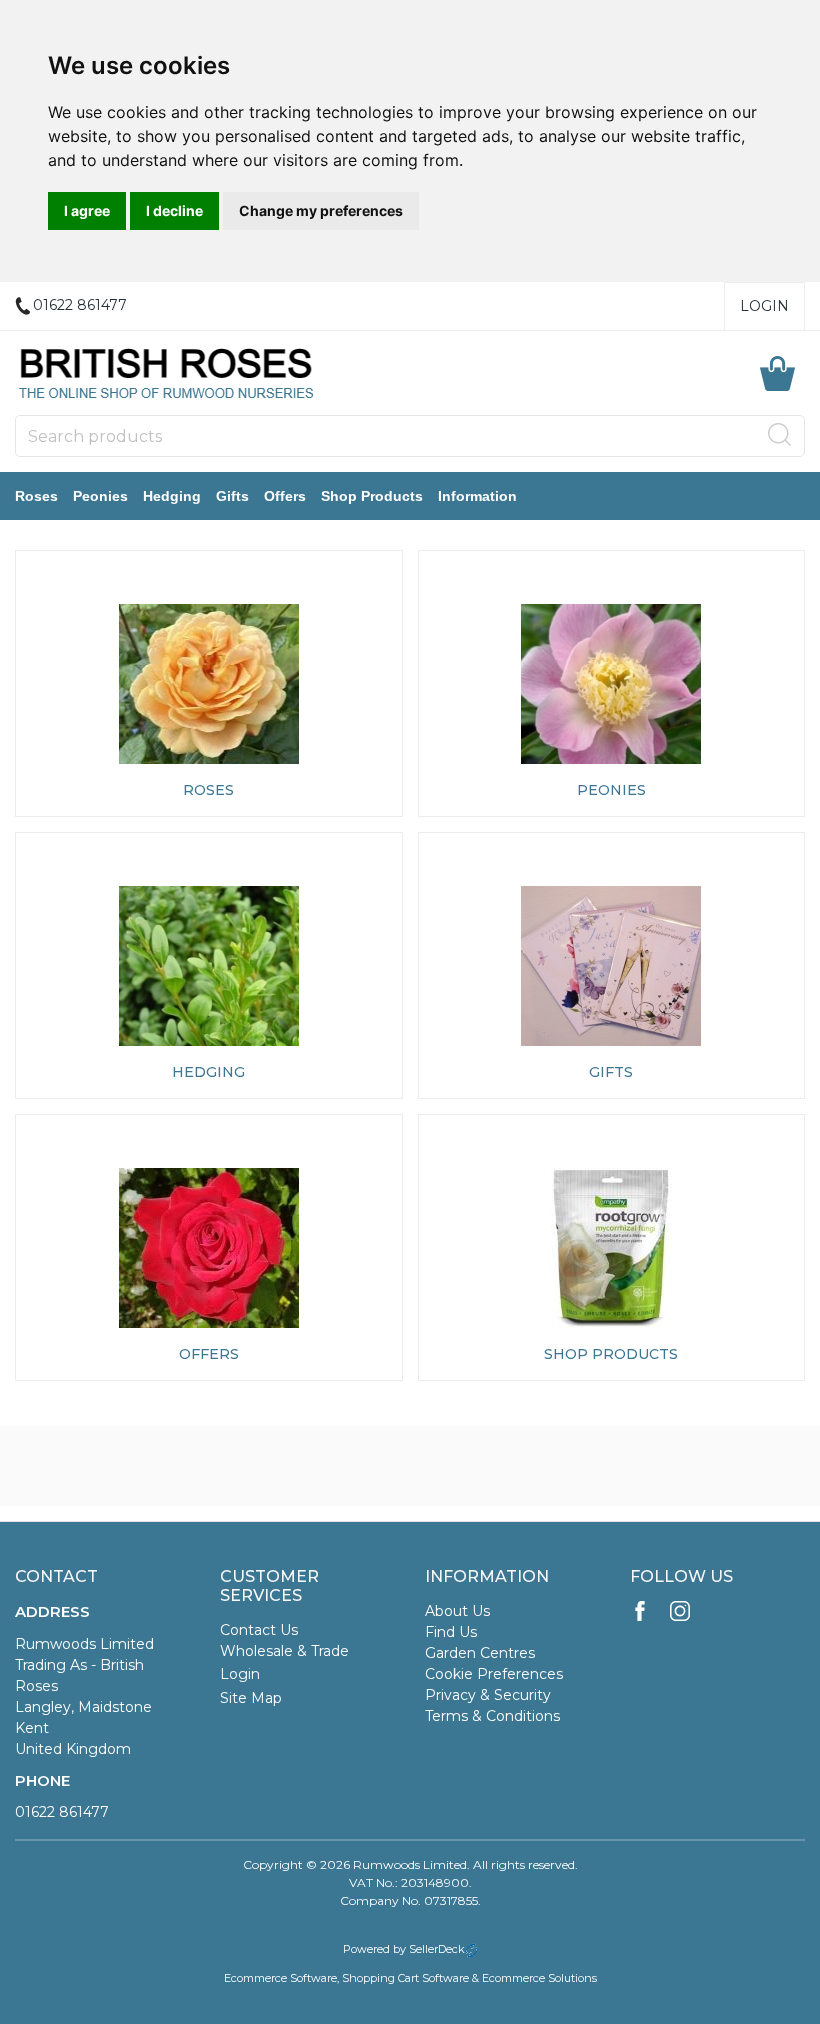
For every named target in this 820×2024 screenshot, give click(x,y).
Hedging (172, 496)
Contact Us (259, 1630)
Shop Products (372, 496)
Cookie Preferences (494, 1674)
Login (764, 306)
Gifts (232, 496)
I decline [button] (174, 210)
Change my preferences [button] (321, 210)
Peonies (100, 496)
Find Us (451, 1632)
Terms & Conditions (492, 1716)
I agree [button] (87, 210)
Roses (36, 496)
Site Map (251, 1698)
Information (477, 496)
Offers (285, 496)
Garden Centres (480, 1653)
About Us (457, 1611)
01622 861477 (62, 1812)
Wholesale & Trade (284, 1651)
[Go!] (780, 435)
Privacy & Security (488, 1695)
